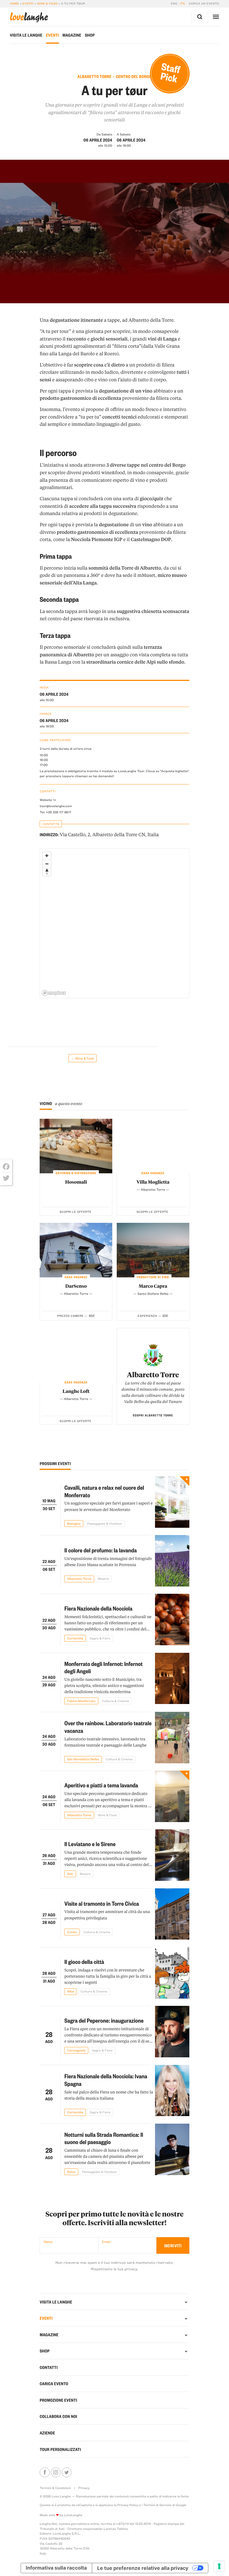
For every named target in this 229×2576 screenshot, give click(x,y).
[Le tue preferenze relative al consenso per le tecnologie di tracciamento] (219, 2566)
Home (14, 3)
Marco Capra (153, 1286)
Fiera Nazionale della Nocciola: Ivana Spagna (106, 2080)
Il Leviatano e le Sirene (90, 1844)
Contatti (49, 2367)
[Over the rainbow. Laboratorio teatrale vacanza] (172, 1738)
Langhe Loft (76, 1391)
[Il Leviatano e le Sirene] (172, 1855)
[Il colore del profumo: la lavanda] (172, 1561)
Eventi (28, 3)
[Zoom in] (47, 856)
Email (106, 2242)
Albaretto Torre (153, 1374)
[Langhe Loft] (76, 1355)
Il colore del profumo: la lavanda (100, 1550)
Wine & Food (47, 3)
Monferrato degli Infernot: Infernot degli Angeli (103, 1667)
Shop (90, 35)
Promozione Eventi (58, 2400)
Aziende (47, 2433)
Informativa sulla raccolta (56, 2568)
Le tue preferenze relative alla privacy (143, 2568)
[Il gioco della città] (172, 1973)
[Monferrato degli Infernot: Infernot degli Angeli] (172, 1679)
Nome (48, 2242)
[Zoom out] (47, 864)
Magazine (72, 35)
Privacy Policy (128, 2505)
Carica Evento (54, 2384)
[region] (115, 924)
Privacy (84, 2488)
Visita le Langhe (26, 35)
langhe (29, 17)
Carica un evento (204, 3)
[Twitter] (6, 1178)
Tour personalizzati (60, 2449)
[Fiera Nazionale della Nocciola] (172, 1620)
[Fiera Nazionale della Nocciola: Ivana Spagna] (172, 2091)
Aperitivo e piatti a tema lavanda (101, 1785)
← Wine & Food (83, 1058)
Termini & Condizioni (55, 2488)
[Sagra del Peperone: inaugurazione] (172, 2032)
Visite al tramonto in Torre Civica (102, 1903)
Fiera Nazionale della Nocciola (98, 1608)
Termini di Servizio (157, 2505)
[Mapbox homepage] (54, 993)
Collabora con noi (58, 2416)
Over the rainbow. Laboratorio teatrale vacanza (108, 1727)
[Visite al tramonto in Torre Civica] (172, 1914)
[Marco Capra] (153, 1250)
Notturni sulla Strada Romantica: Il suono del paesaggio (104, 2138)
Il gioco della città (84, 1962)
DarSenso (76, 1286)
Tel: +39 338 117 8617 (55, 812)
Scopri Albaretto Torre (153, 1415)
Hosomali (76, 1182)
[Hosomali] (76, 1146)
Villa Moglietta (153, 1182)
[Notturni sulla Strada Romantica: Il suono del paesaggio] (172, 2149)
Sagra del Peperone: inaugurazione (104, 2020)
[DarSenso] (76, 1250)
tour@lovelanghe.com (56, 806)
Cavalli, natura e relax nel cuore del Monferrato (104, 1491)
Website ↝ (48, 800)
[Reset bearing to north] (47, 872)
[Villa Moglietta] (153, 1146)
